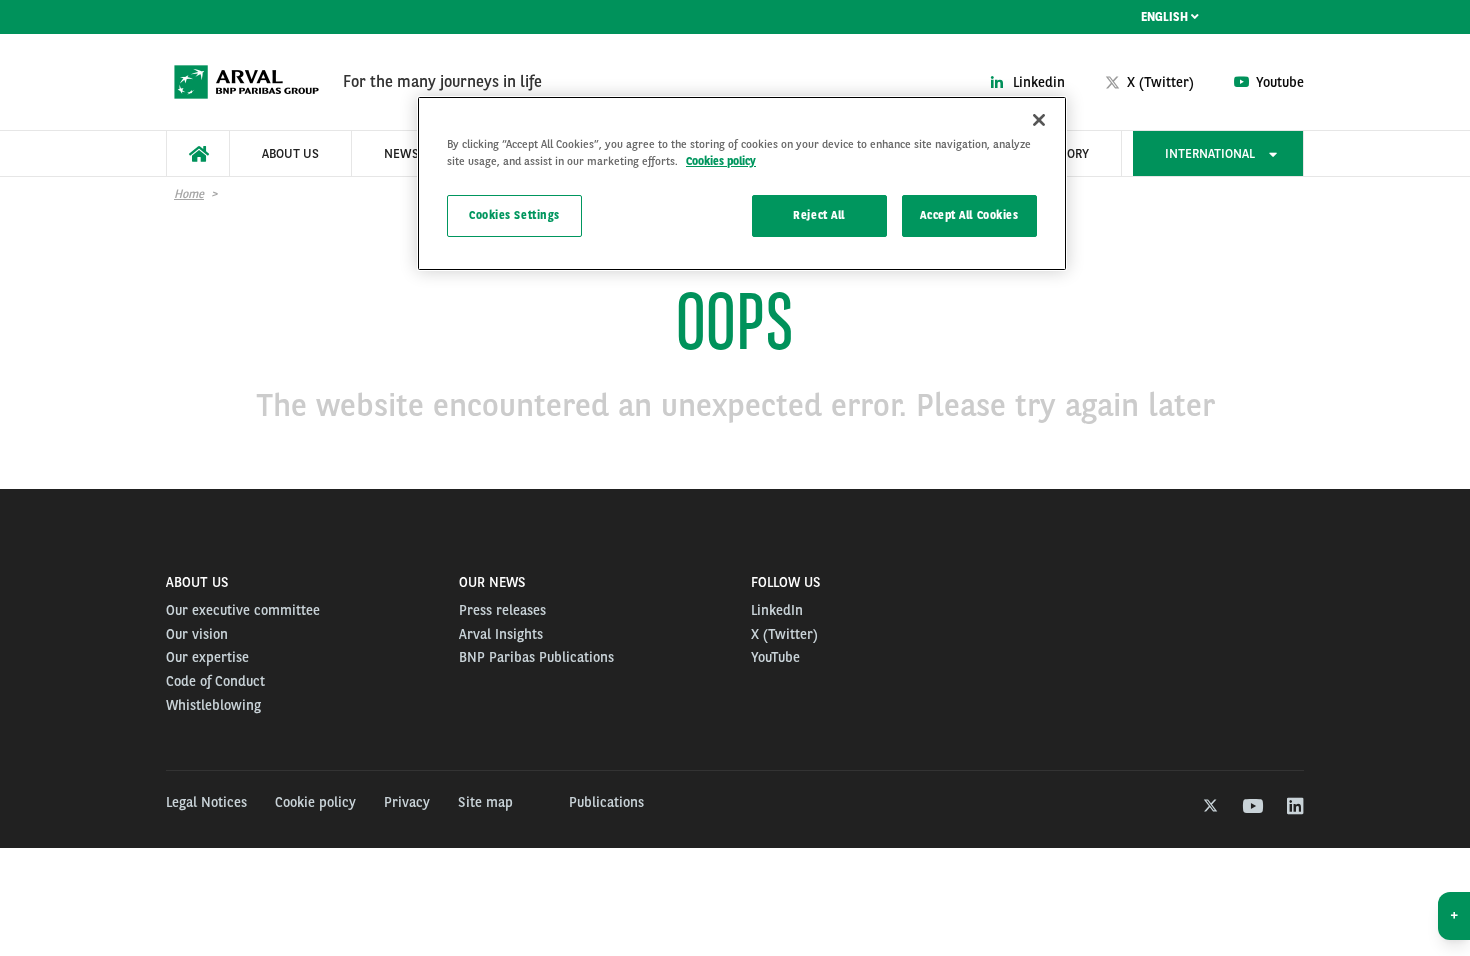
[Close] (1039, 120)
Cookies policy (721, 161)
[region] (742, 183)
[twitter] (1208, 807)
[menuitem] (198, 153)
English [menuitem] (1166, 17)
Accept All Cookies (969, 215)
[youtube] (1251, 807)
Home (189, 194)
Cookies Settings (514, 215)
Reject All (819, 215)
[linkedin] (1294, 807)
